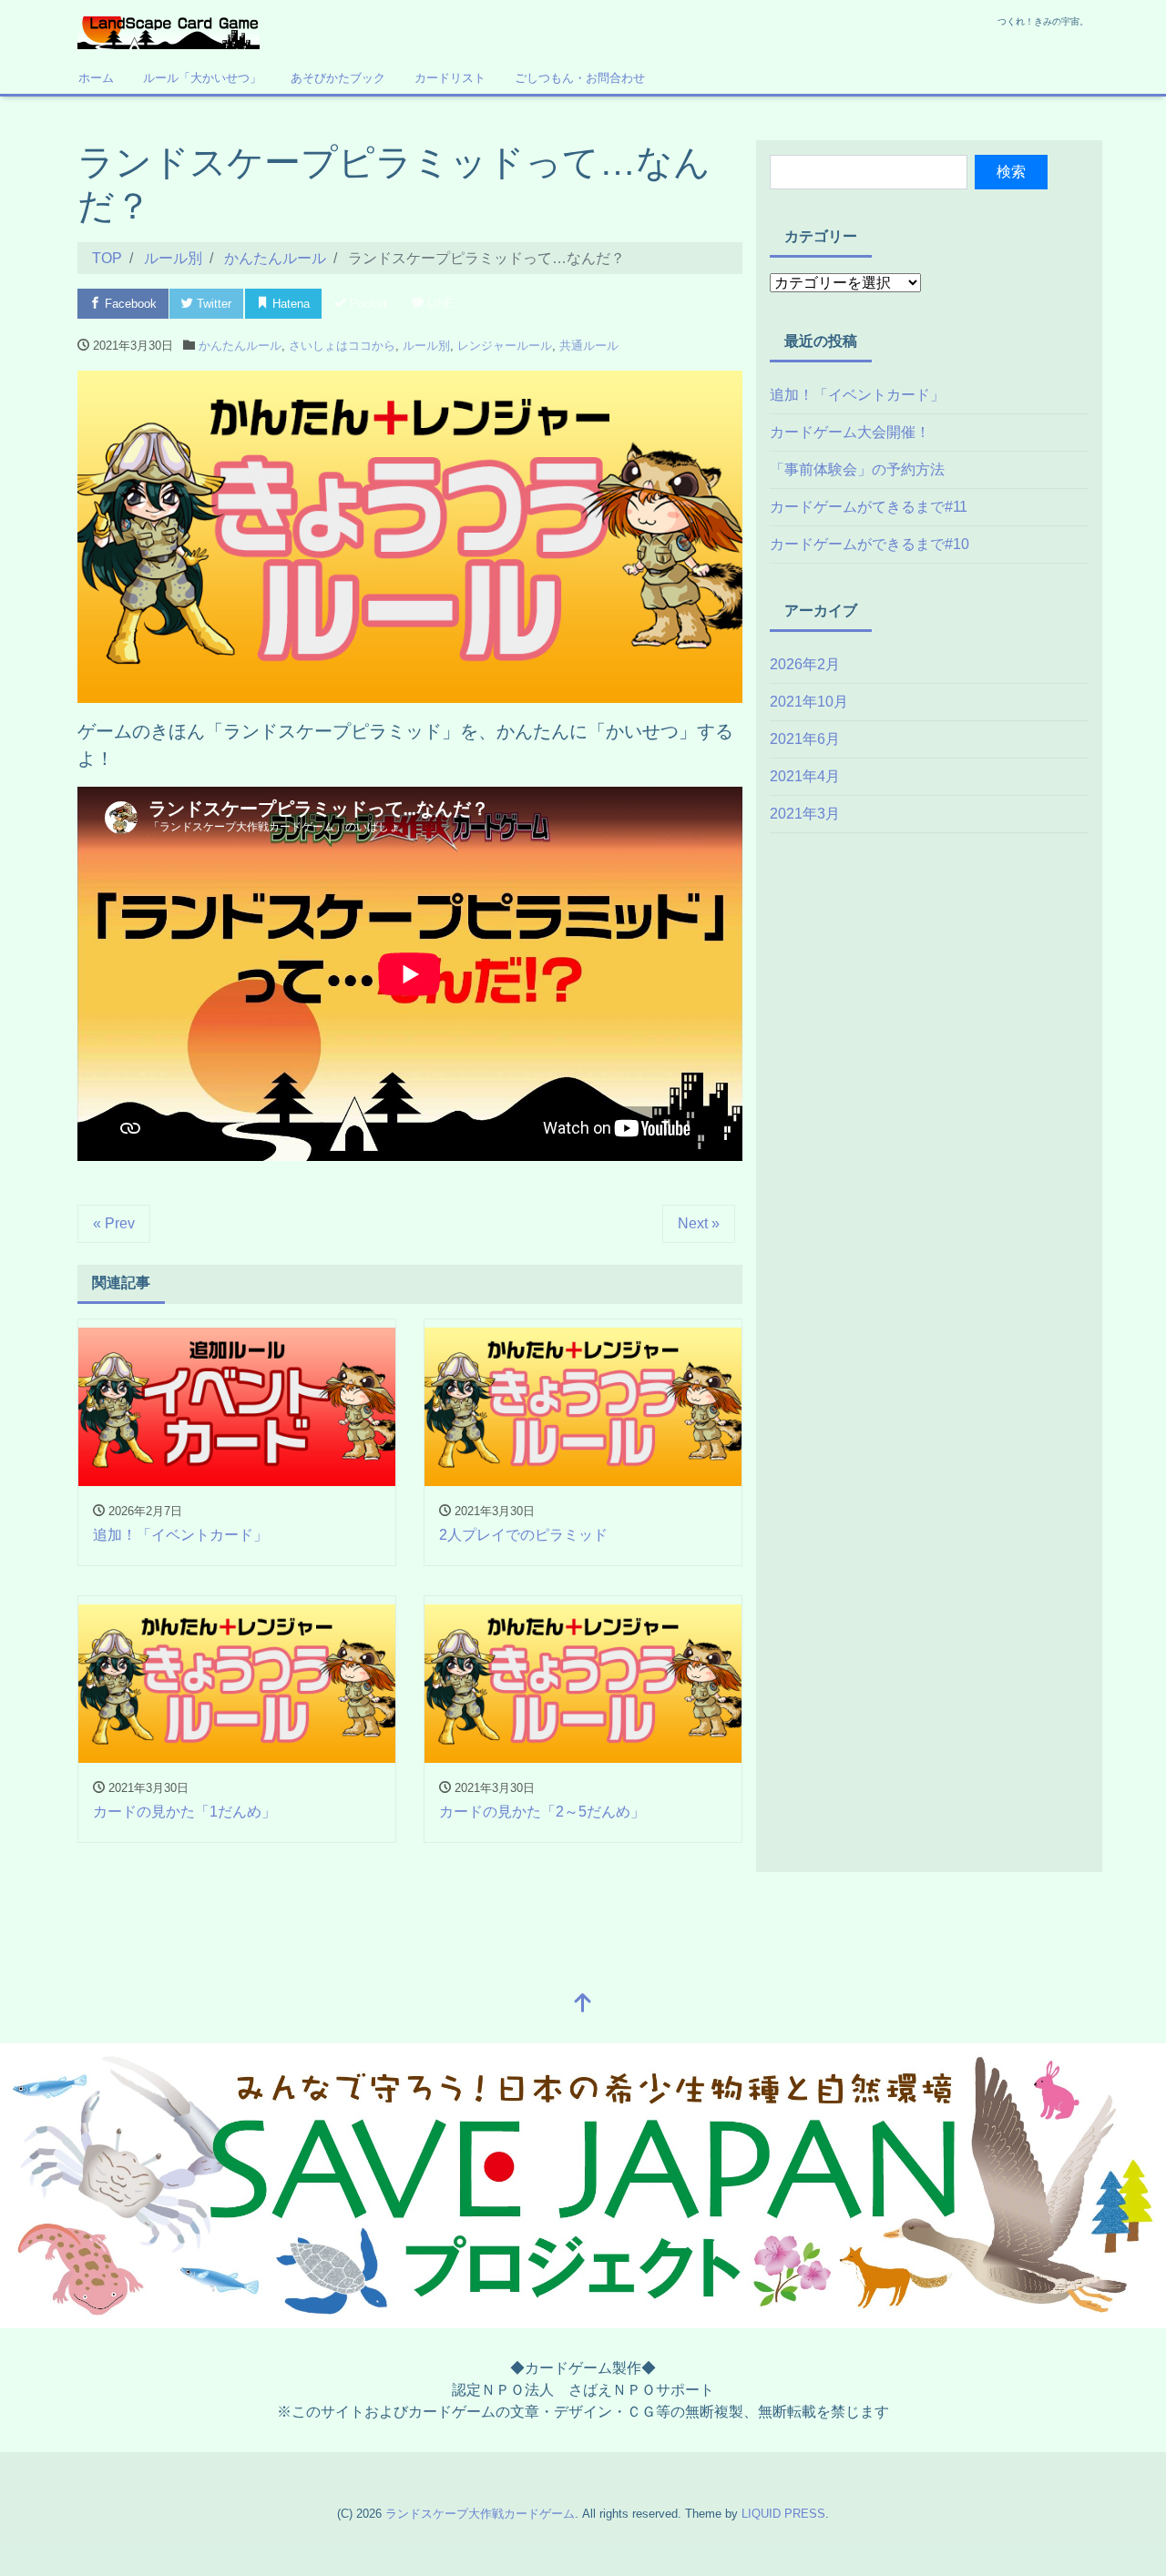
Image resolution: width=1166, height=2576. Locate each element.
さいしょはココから (342, 346)
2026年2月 (805, 664)
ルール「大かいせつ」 (202, 78)
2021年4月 (805, 776)
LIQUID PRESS (783, 2514)
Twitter (212, 304)
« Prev (114, 1223)
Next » (699, 1223)
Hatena (289, 304)
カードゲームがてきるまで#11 (869, 507)
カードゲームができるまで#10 (869, 544)
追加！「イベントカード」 (857, 395)
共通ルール (589, 346)
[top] (583, 2005)
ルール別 (426, 346)
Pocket (367, 304)
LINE (439, 304)
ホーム (96, 78)
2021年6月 (805, 739)
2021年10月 (809, 702)
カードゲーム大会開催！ (850, 432)
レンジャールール (505, 346)
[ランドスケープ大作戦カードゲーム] (169, 31)
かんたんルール (240, 346)
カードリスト (450, 78)
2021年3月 (805, 814)
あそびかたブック (338, 78)
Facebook (129, 304)
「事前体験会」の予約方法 (857, 469)
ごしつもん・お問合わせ (580, 78)
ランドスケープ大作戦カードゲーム (480, 2514)
